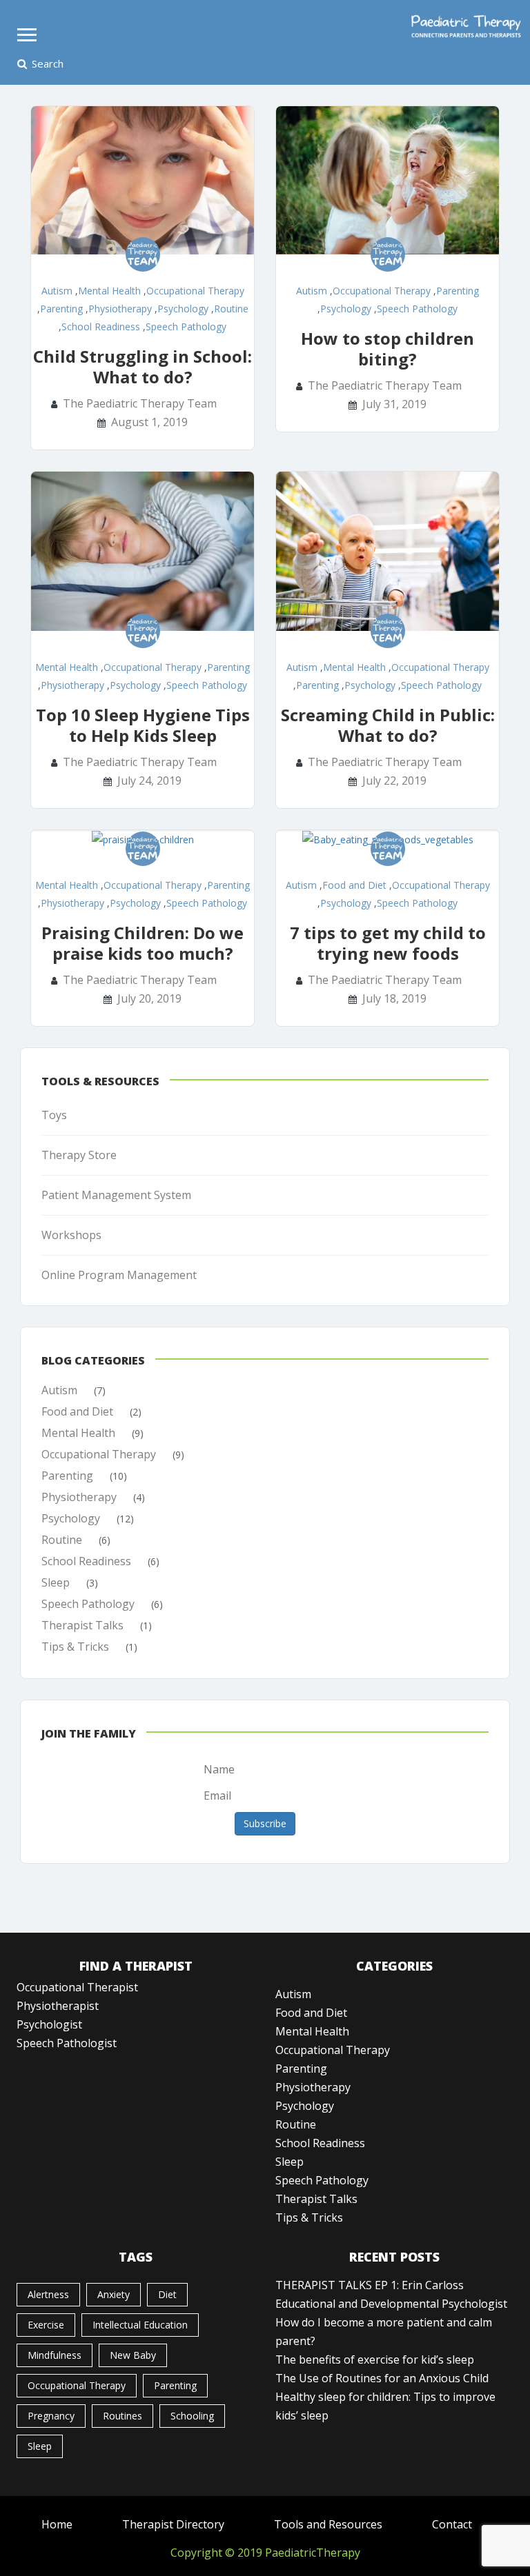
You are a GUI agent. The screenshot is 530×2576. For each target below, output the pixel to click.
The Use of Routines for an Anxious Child (382, 2378)
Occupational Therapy (195, 291)
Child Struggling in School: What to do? (143, 366)
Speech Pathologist (67, 2043)
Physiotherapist (58, 2006)
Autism (57, 291)
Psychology (183, 309)
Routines (122, 2416)
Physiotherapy (120, 309)
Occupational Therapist (77, 1987)
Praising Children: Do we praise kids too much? (143, 943)
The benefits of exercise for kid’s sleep (375, 2359)
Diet (167, 2294)
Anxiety (114, 2294)
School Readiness (101, 326)
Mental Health (109, 291)
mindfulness (55, 2355)
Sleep (56, 1582)
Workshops (71, 1235)
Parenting (61, 309)
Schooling (192, 2416)
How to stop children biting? (387, 349)
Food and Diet (354, 885)
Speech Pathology (186, 326)
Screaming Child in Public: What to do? (388, 725)
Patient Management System (116, 1195)
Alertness (48, 2294)
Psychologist (49, 2024)
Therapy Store (79, 1155)
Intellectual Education (140, 2325)
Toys (54, 1115)
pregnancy (51, 2416)
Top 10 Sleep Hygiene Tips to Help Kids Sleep (143, 725)
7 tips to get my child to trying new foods (388, 943)
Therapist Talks (82, 1625)
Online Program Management (119, 1275)
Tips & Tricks (75, 1647)
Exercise (46, 2325)
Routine (231, 309)
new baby (133, 2355)
